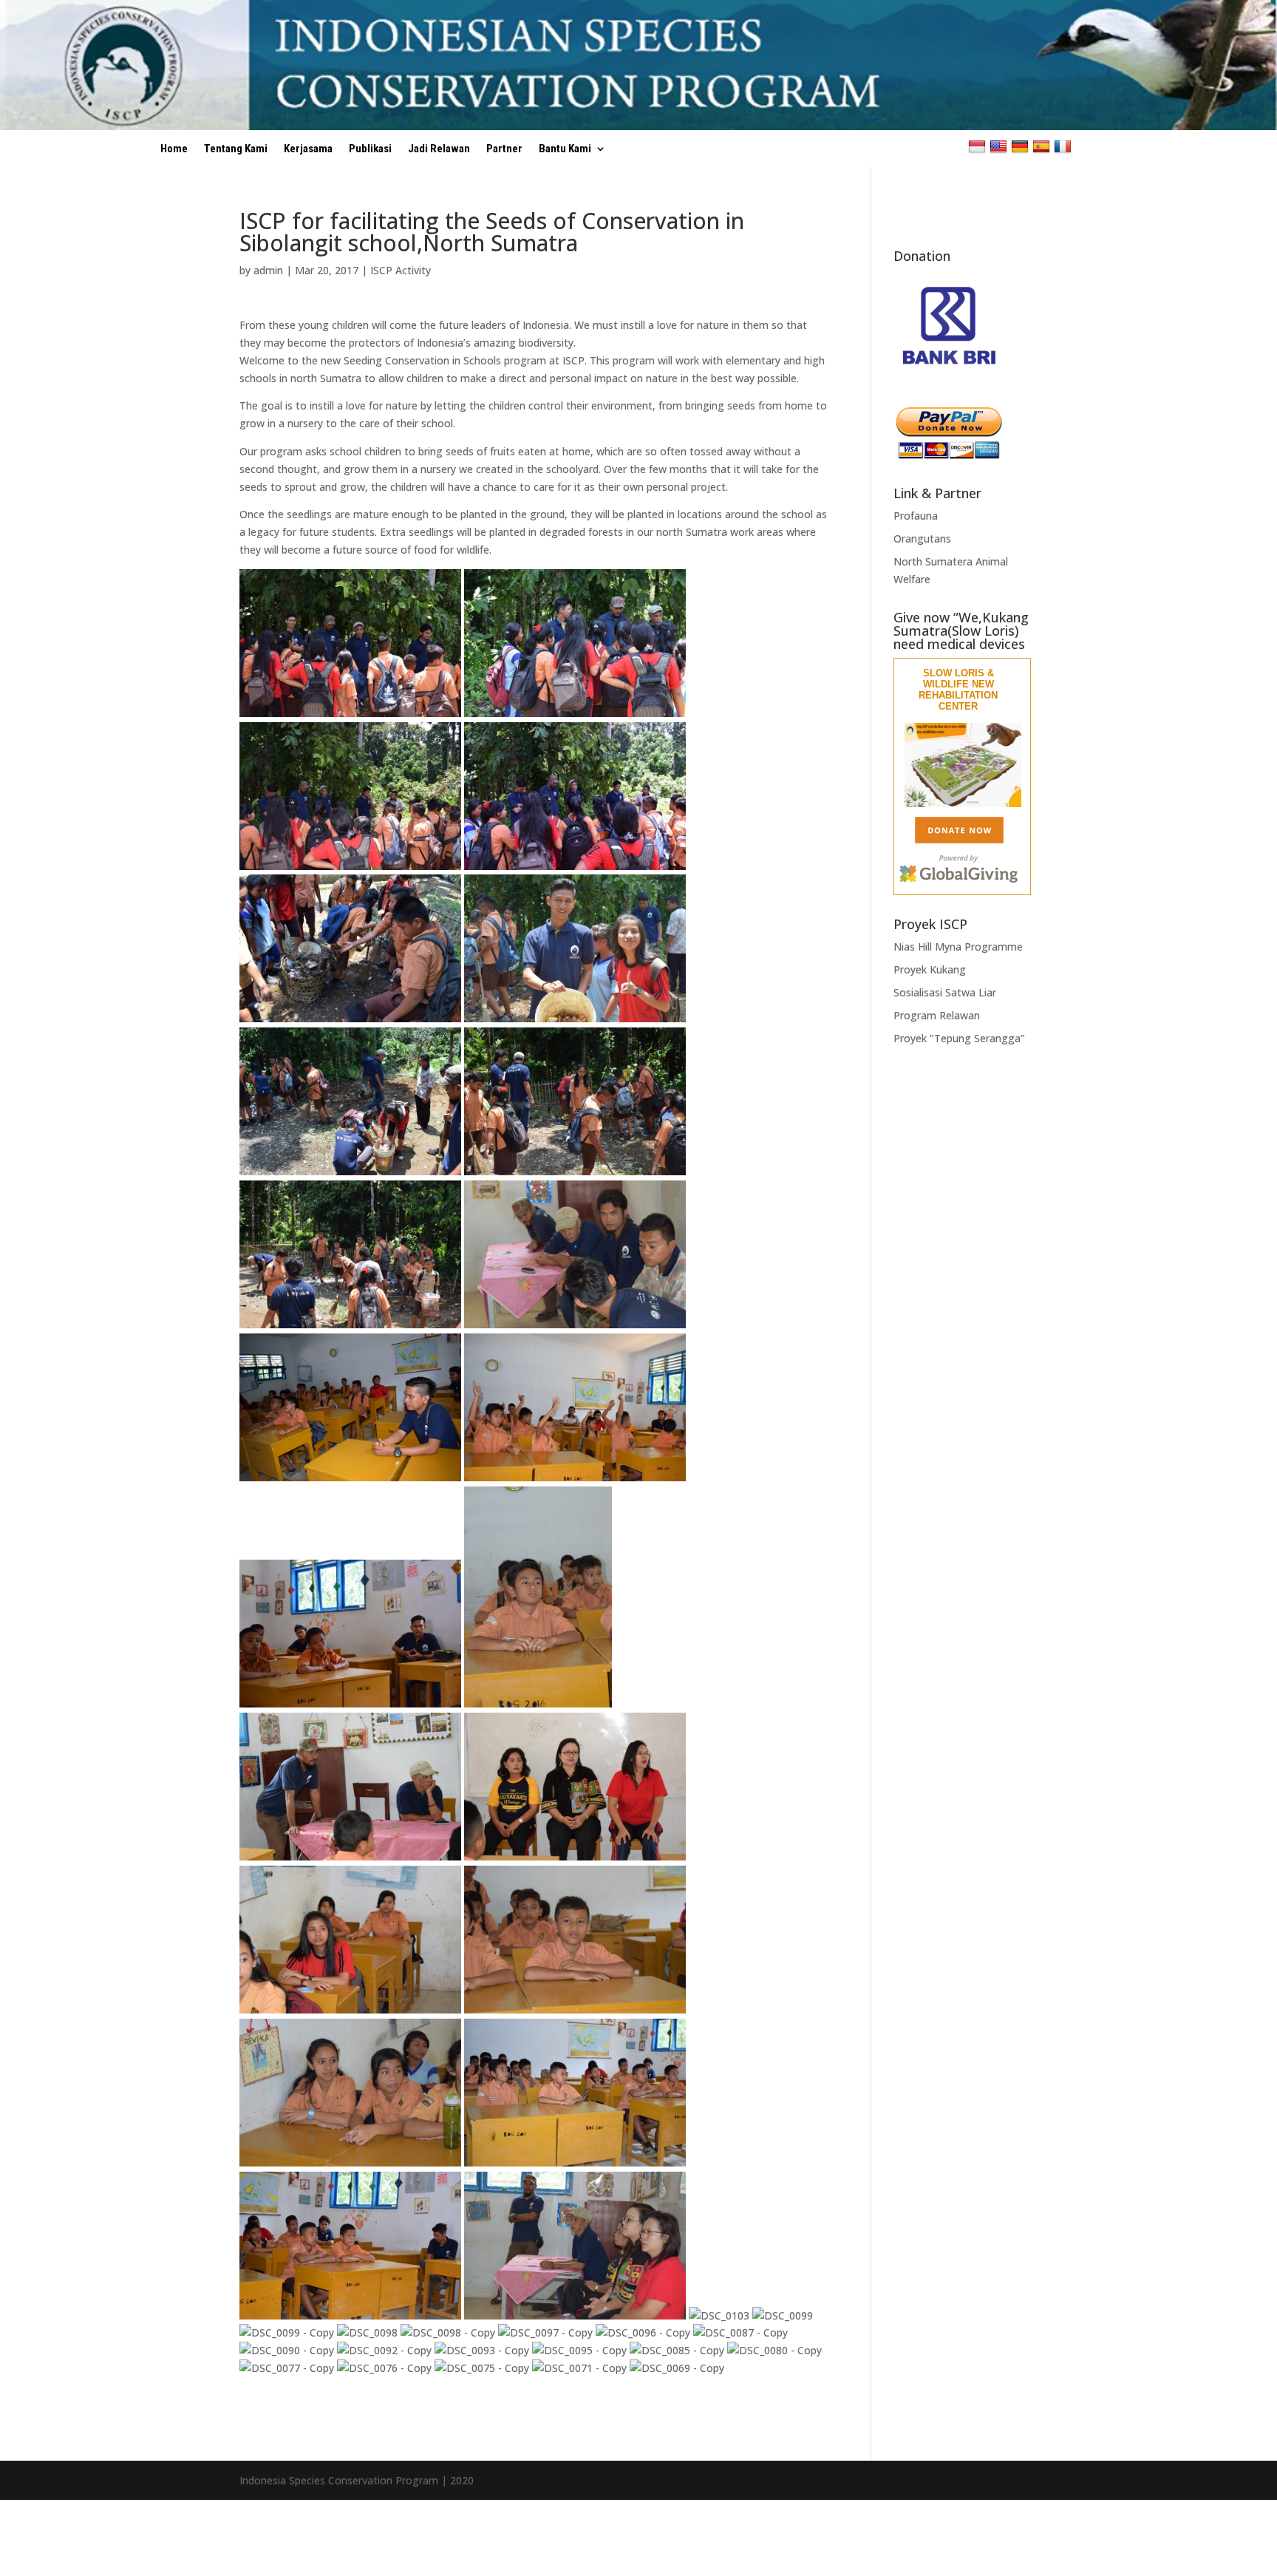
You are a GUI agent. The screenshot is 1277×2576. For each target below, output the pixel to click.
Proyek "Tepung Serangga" (959, 1038)
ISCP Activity (401, 270)
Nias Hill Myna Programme (958, 947)
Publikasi (370, 149)
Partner (504, 149)
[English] (1000, 146)
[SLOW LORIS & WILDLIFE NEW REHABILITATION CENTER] (963, 804)
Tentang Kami (236, 149)
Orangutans (922, 538)
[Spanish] (1043, 146)
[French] (1065, 146)
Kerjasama (308, 149)
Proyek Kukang (930, 969)
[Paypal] (949, 456)
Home (174, 149)
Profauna (916, 516)
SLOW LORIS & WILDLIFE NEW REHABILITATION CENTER (958, 690)
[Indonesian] (979, 146)
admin (268, 270)
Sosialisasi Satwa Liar (945, 992)
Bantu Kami (565, 149)
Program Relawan (937, 1015)
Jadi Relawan (439, 149)
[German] (1022, 146)
